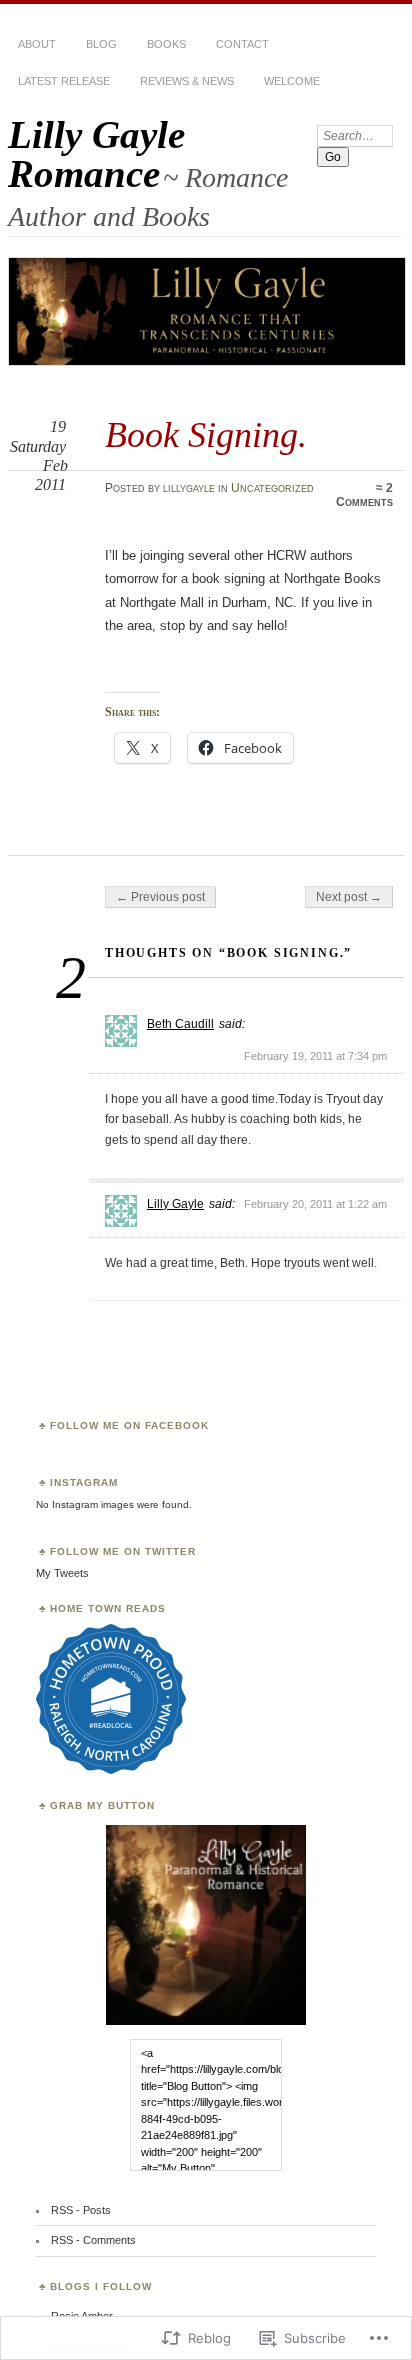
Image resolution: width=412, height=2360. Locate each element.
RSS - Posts (81, 2210)
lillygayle (189, 488)
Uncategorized (272, 488)
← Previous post (160, 897)
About (37, 44)
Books (166, 44)
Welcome (292, 81)
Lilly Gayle (175, 1204)
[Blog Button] (206, 2021)
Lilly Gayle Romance (96, 154)
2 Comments (364, 495)
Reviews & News (187, 81)
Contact (242, 44)
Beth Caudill (180, 1024)
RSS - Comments (93, 2240)
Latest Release (64, 81)
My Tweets (62, 1573)
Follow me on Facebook (129, 1425)
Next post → (349, 897)
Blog (101, 44)
